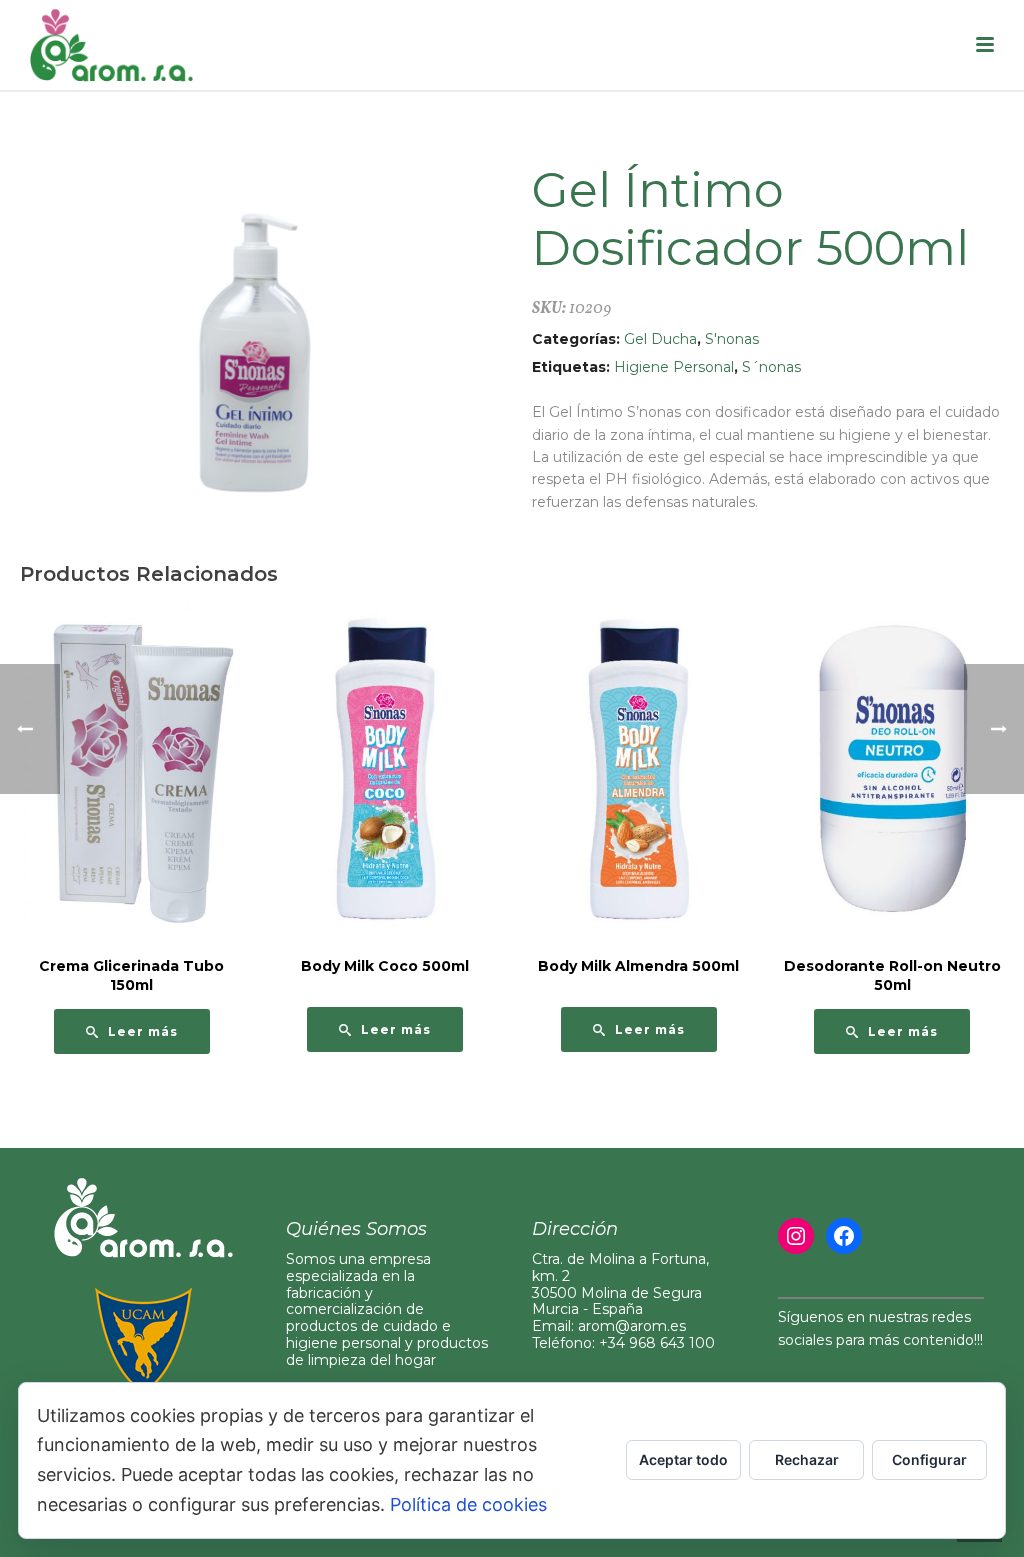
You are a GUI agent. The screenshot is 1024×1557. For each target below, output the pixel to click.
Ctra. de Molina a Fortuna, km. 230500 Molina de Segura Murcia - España (620, 1284)
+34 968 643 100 (657, 1343)
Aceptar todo (683, 1459)
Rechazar (807, 1459)
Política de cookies (468, 1504)
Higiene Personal (674, 367)
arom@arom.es (632, 1326)
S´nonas (771, 367)
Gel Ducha (660, 339)
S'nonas (732, 339)
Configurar (929, 1459)
